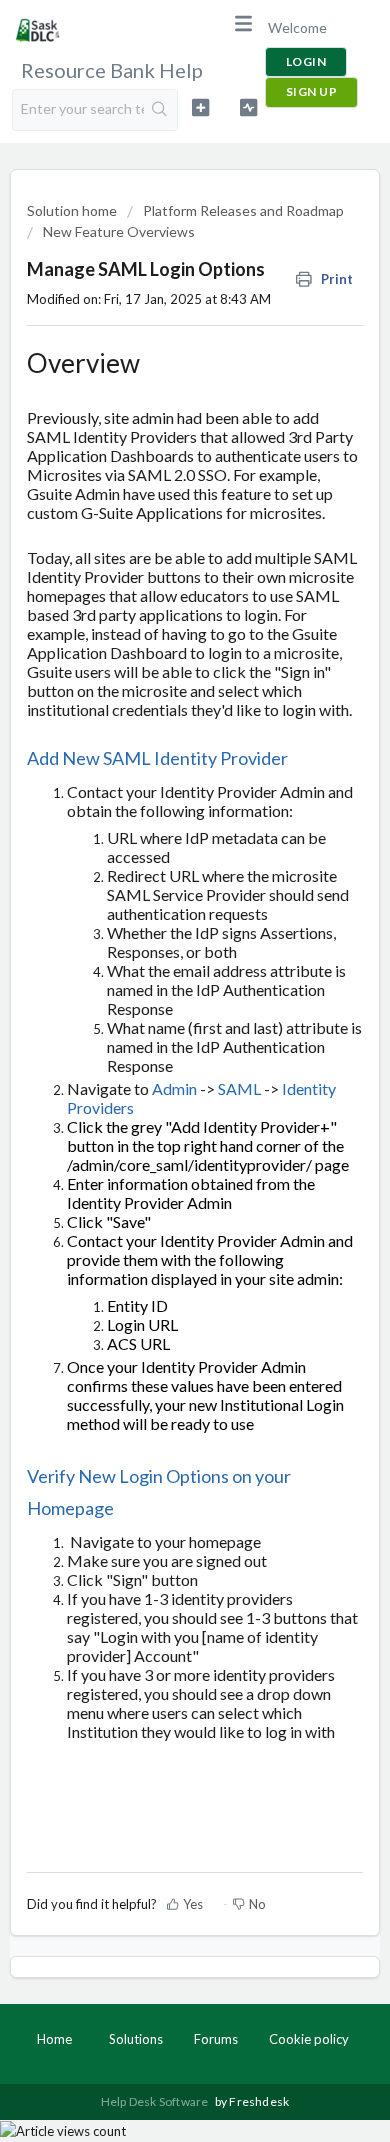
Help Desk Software (156, 2101)
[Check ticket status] (248, 107)
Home (54, 2039)
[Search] (160, 110)
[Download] (158, 1079)
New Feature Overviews (119, 231)
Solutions (136, 2039)
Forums (216, 2039)
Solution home (73, 210)
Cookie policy (309, 2039)
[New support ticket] (200, 107)
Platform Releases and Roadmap (243, 210)
